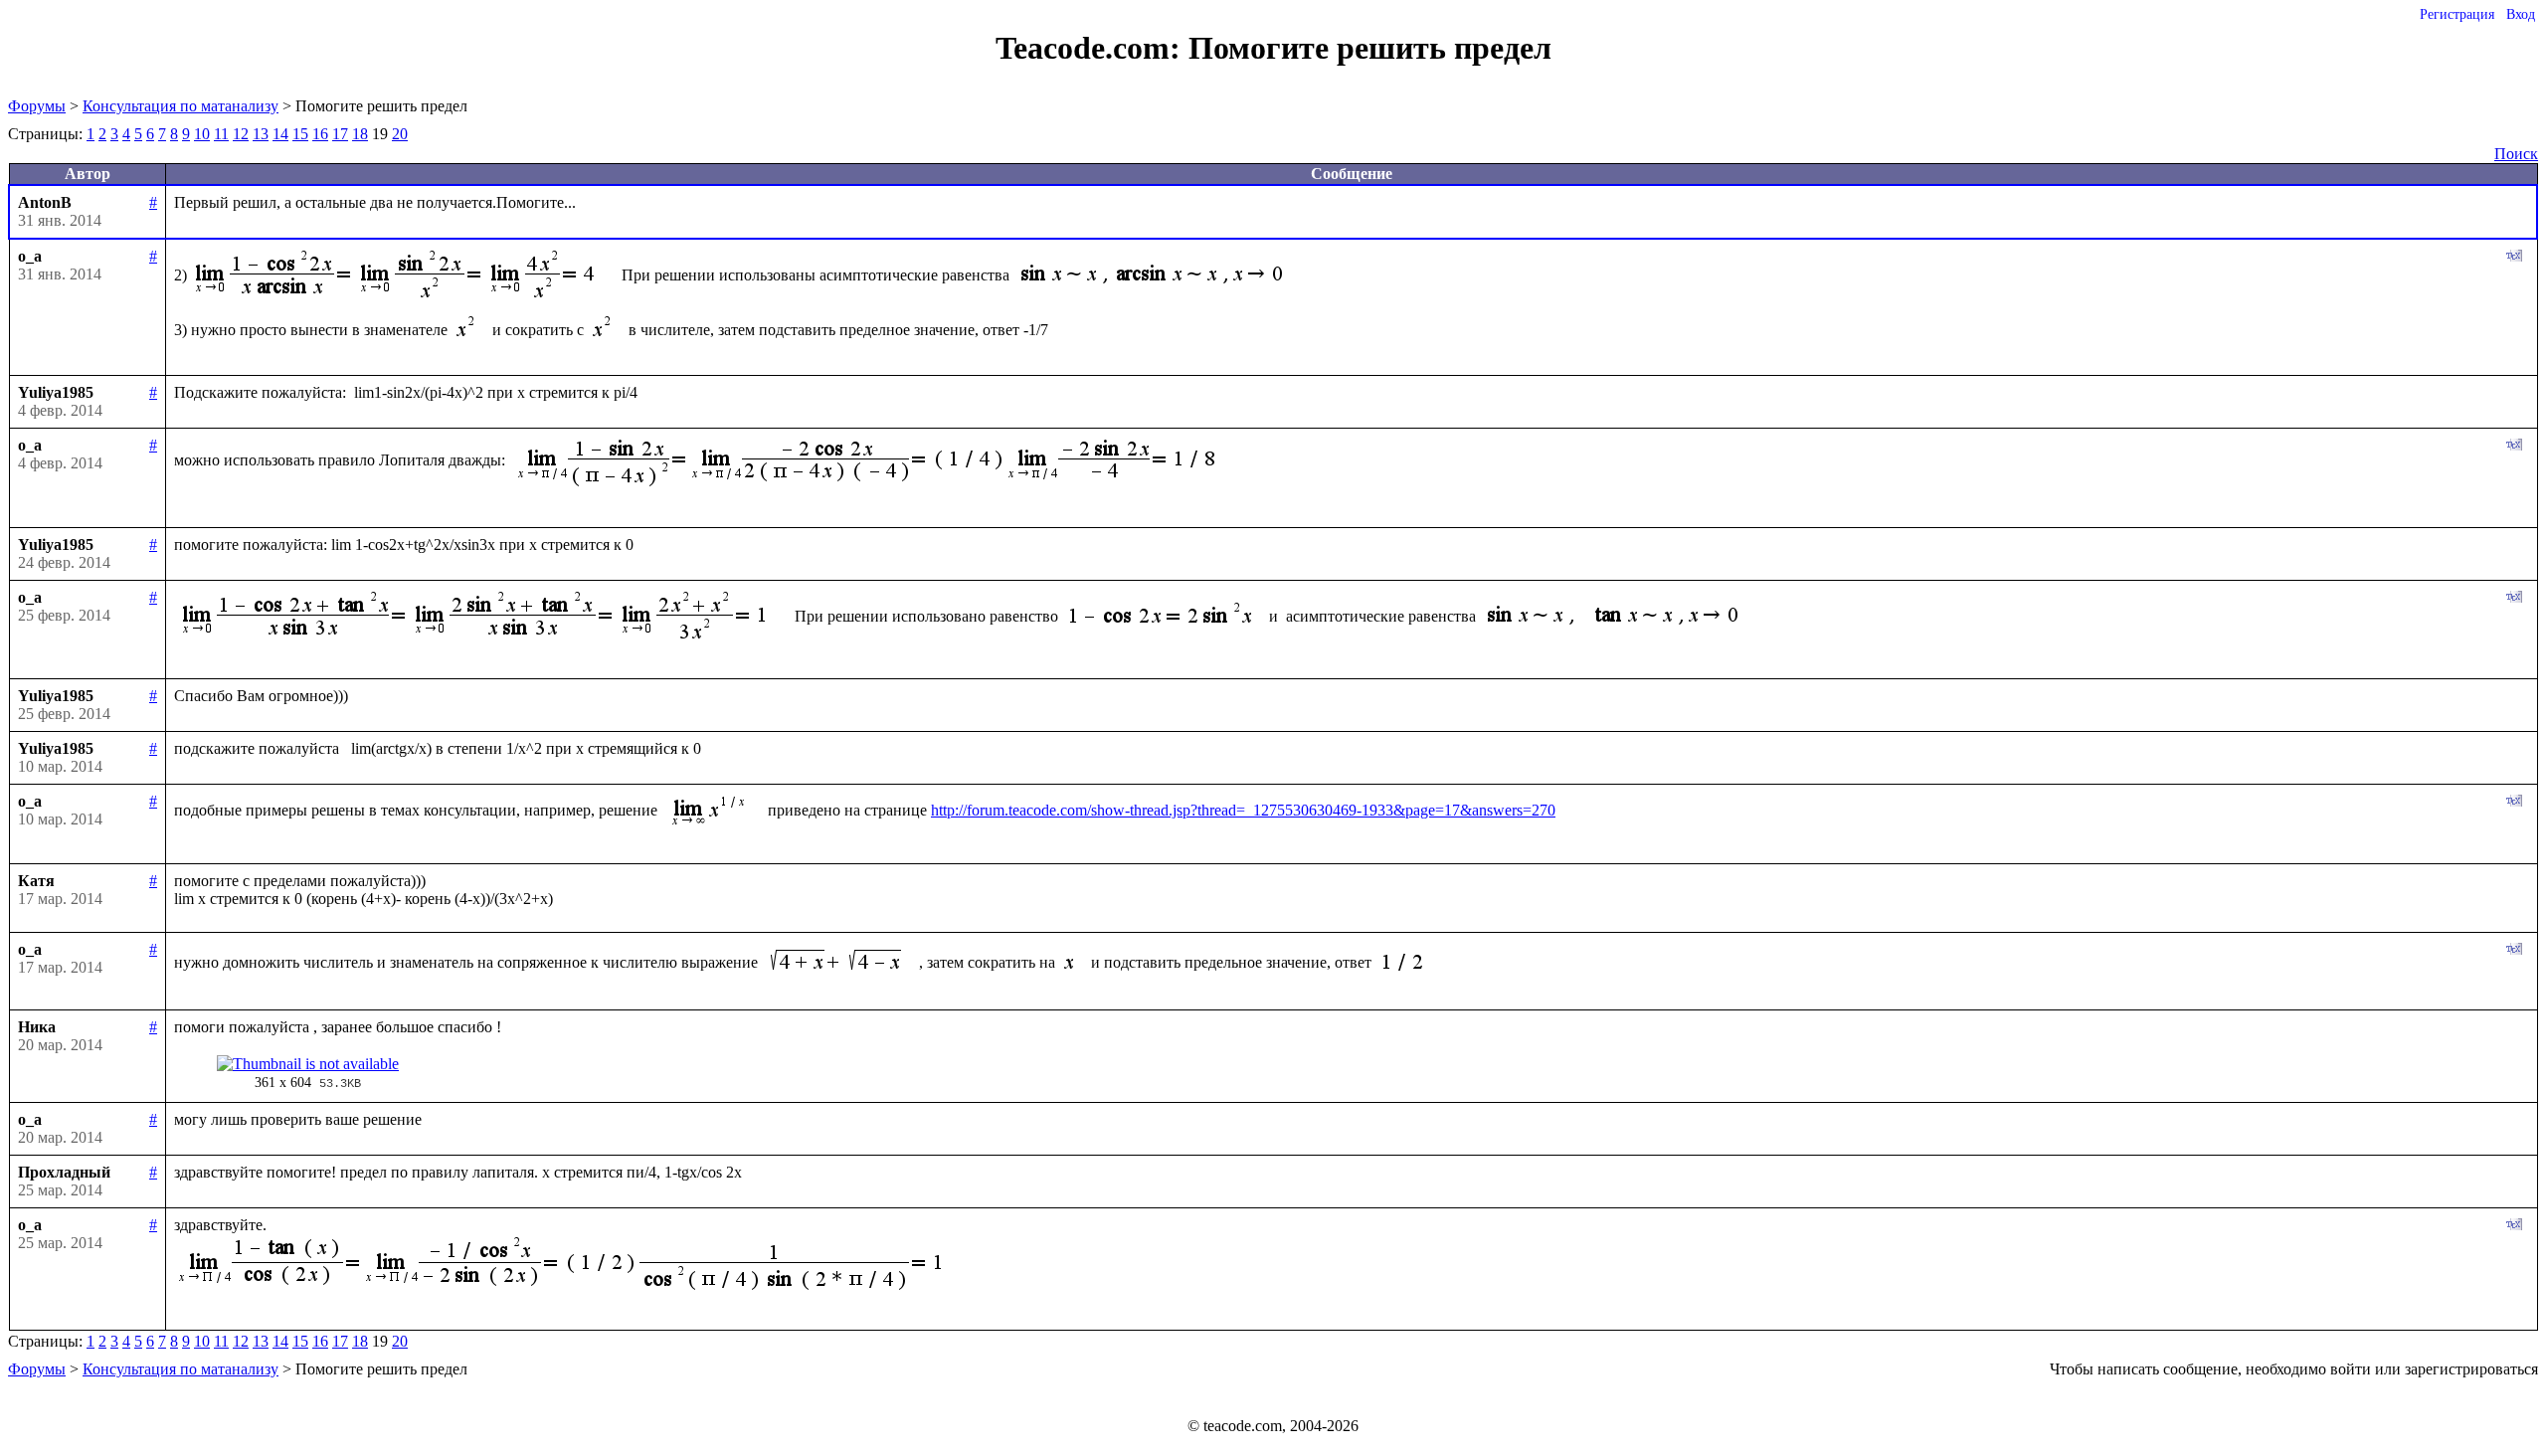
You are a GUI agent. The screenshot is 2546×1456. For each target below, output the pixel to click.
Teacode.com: (1092, 48)
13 (261, 134)
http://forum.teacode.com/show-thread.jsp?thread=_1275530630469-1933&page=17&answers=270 (1243, 810)
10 (202, 134)
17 (340, 134)
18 (360, 134)
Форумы (37, 106)
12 (241, 134)
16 (320, 134)
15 (300, 134)
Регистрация (2457, 14)
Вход (2521, 14)
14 (280, 134)
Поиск (2516, 154)
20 (400, 134)
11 (221, 134)
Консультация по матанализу (181, 106)
